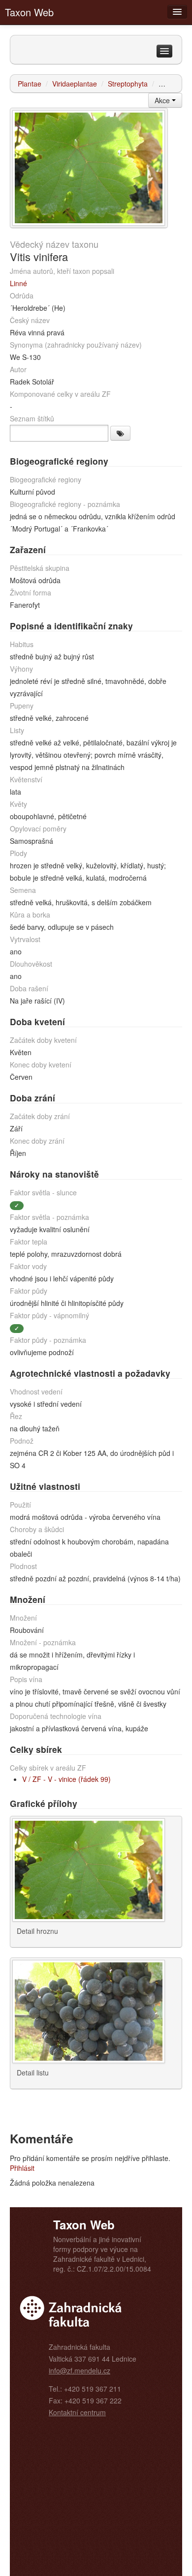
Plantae (30, 84)
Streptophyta (128, 84)
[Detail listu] (89, 2011)
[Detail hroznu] (89, 167)
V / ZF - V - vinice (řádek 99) (66, 1779)
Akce (163, 100)
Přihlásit (22, 2168)
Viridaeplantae (75, 84)
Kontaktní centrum (77, 2412)
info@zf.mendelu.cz (80, 2370)
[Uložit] (120, 433)
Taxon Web (29, 12)
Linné (18, 283)
